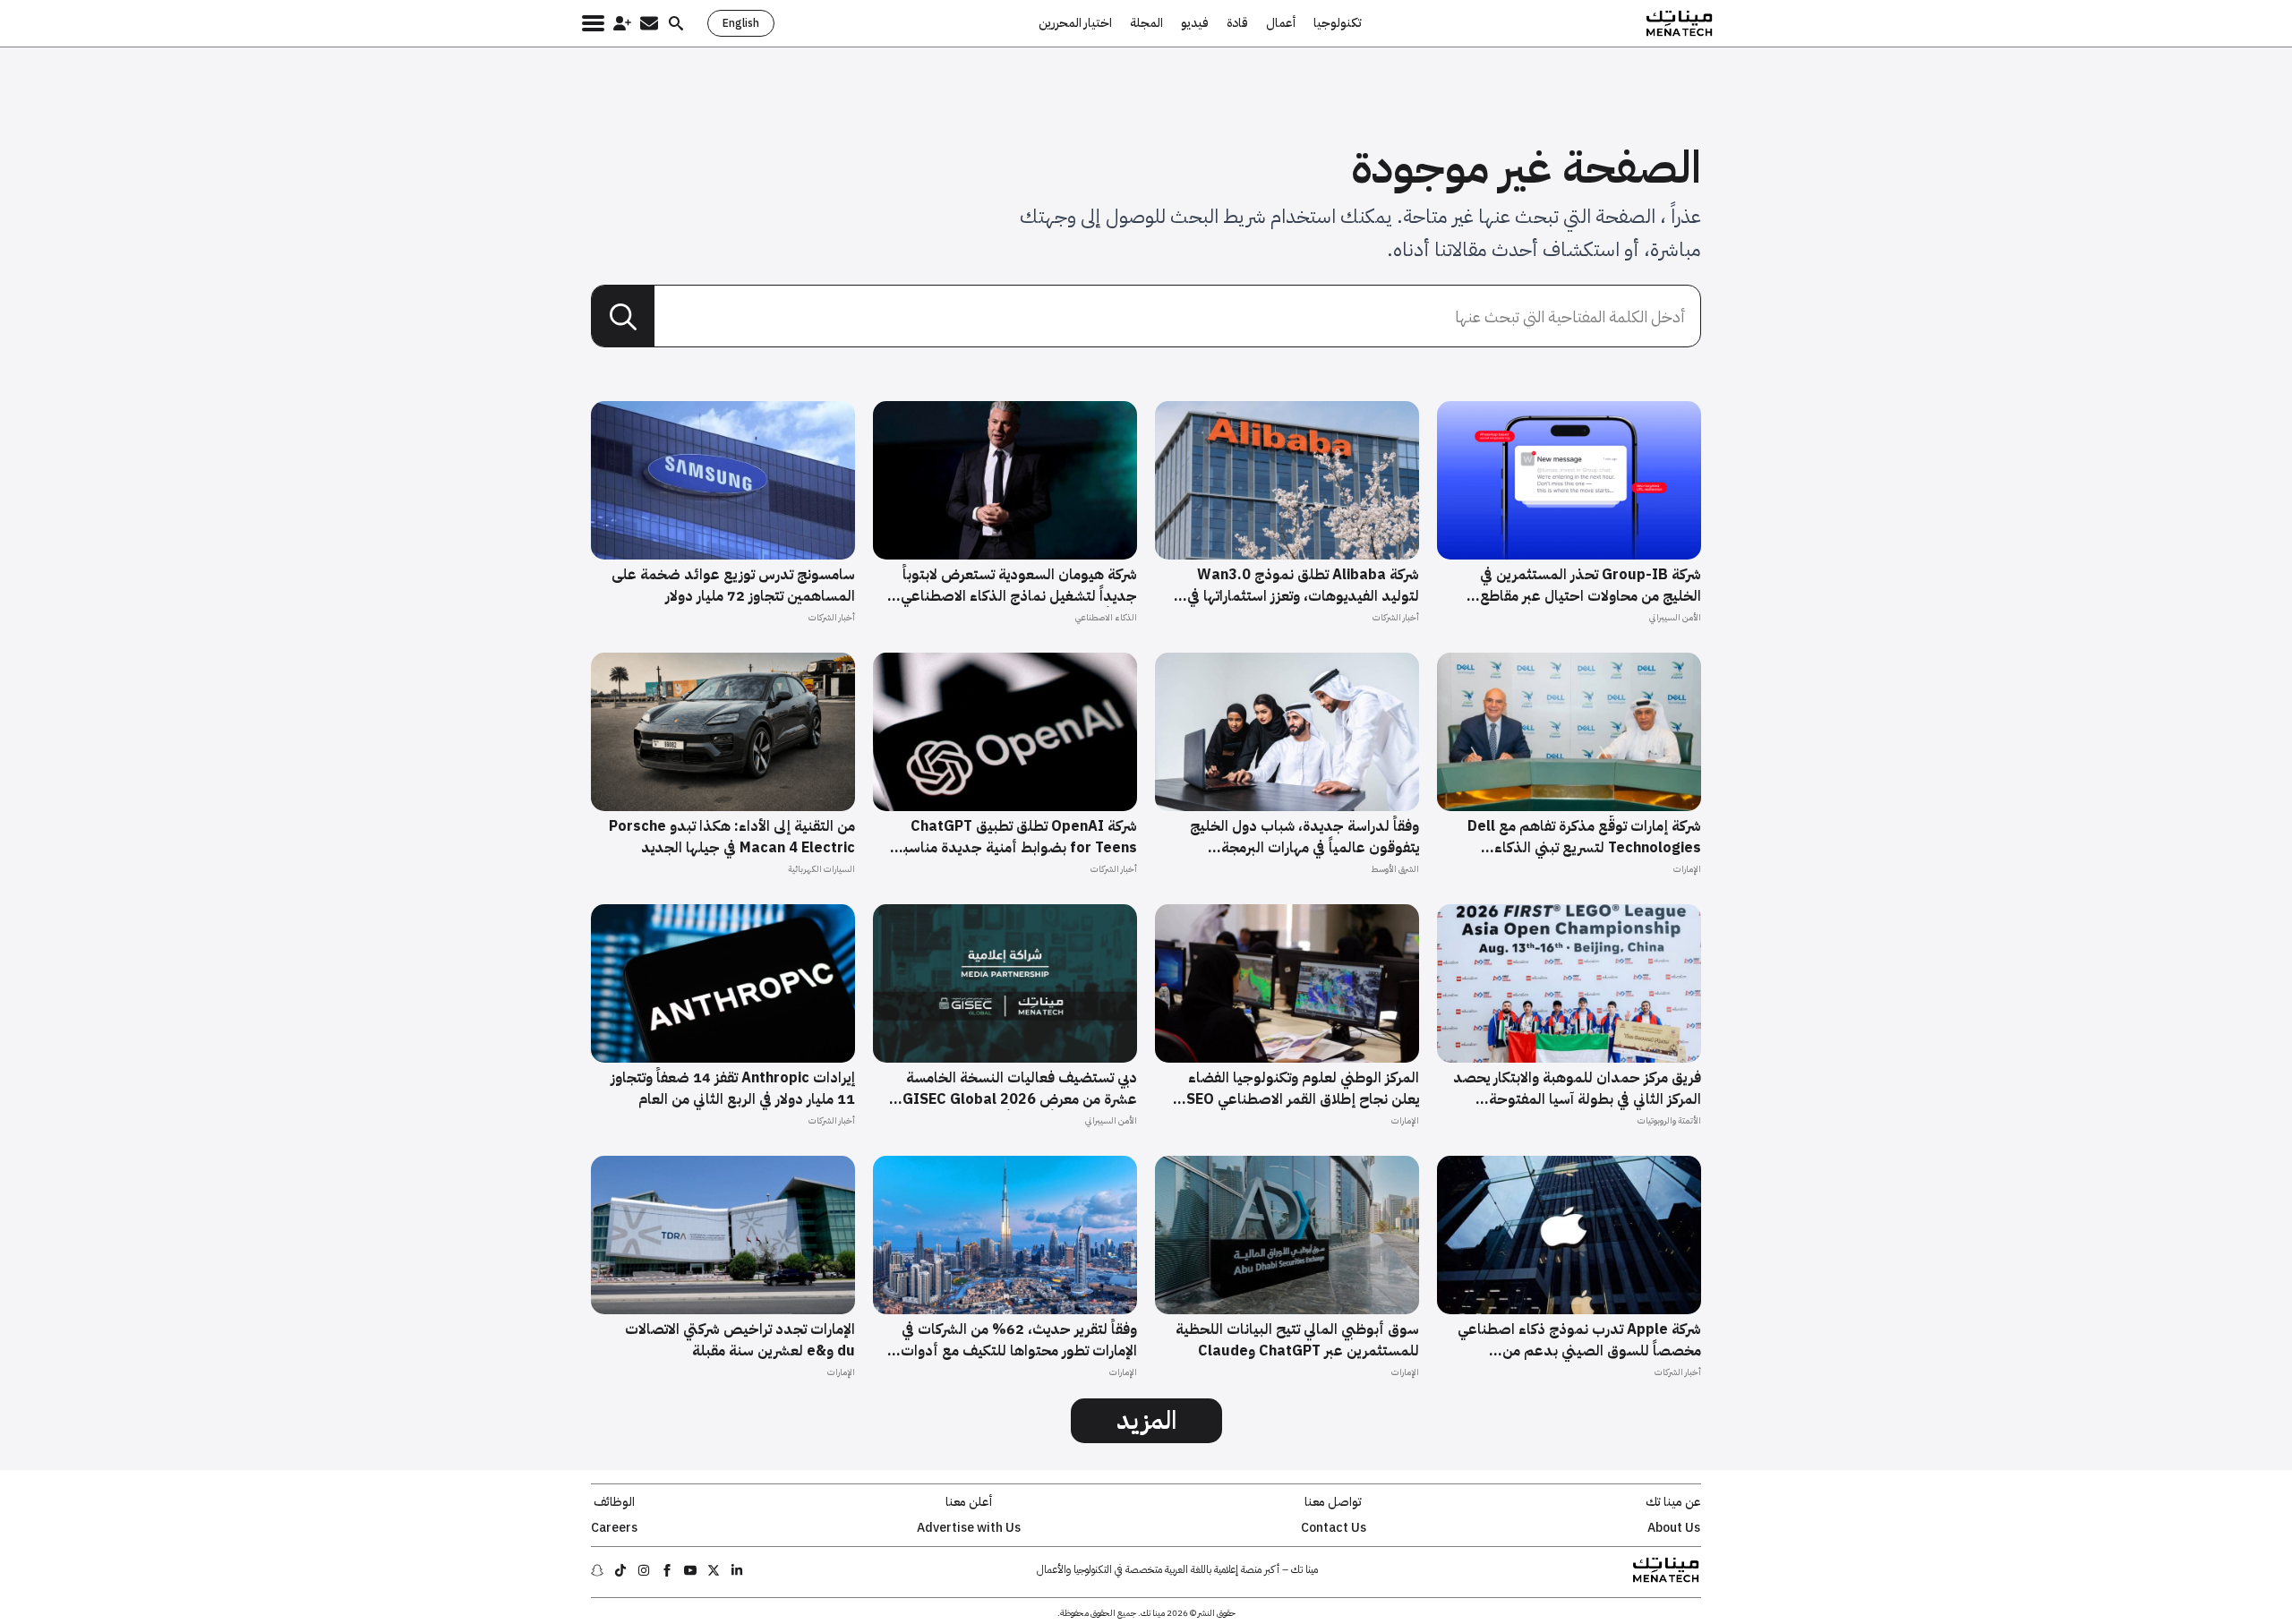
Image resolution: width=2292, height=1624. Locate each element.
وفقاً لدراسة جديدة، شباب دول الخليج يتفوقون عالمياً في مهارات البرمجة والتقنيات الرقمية (1304, 837)
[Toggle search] (676, 23)
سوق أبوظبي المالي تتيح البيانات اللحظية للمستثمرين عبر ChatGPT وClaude (1297, 1340)
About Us (1674, 1528)
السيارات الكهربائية (821, 869)
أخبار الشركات (1396, 617)
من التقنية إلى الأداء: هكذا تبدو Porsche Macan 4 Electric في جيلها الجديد (732, 837)
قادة (1237, 23)
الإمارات (1687, 869)
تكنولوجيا (1338, 23)
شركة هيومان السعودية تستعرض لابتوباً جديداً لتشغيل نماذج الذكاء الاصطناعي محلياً (1019, 585)
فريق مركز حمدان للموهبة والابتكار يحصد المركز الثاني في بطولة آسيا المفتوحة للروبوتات (1577, 1089)
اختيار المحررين (1075, 23)
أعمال (1281, 23)
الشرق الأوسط (1395, 869)
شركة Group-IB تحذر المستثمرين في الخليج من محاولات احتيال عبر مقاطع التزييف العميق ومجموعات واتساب (1591, 585)
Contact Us (1334, 1528)
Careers (614, 1528)
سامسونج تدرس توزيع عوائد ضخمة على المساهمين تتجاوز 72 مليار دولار (733, 585)
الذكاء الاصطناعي (1106, 617)
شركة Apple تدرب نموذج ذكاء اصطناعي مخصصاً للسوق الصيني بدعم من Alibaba (1579, 1340)
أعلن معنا (969, 1502)
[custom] (737, 1570)
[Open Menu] (593, 23)
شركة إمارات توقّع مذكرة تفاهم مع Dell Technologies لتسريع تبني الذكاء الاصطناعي (1584, 837)
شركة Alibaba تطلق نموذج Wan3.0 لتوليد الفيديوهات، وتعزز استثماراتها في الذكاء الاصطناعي (1303, 585)
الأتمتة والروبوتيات (1669, 1120)
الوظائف (614, 1502)
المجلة (1146, 23)
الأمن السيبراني (1675, 617)
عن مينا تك (1673, 1502)
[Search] (623, 317)
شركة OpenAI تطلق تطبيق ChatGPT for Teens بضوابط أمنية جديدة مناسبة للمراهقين (1016, 837)
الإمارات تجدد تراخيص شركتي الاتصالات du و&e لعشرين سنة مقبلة (740, 1340)
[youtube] (690, 1570)
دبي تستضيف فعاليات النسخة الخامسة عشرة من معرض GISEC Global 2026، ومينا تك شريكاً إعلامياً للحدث (1018, 1089)
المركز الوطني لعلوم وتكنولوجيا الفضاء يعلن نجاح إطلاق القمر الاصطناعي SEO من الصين (1303, 1089)
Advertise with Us (969, 1528)
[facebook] (667, 1570)
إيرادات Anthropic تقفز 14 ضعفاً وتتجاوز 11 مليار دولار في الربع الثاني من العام (733, 1089)
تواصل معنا (1333, 1502)
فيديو (1195, 23)
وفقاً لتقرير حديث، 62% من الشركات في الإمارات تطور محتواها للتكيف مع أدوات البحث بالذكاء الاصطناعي (1019, 1340)
